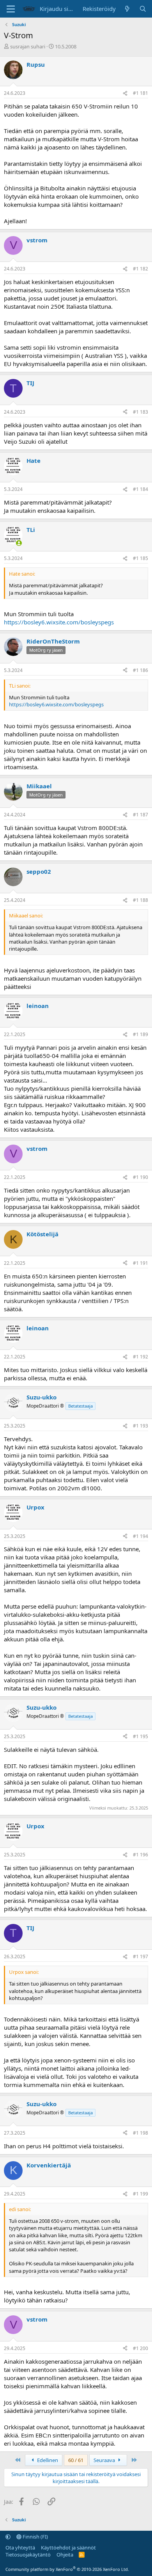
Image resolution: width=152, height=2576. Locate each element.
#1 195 (141, 1736)
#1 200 (141, 2348)
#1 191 (141, 1263)
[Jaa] (125, 93)
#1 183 (141, 412)
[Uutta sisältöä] (127, 9)
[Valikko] (11, 9)
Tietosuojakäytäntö (28, 2555)
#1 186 (141, 670)
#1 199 (141, 2194)
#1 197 (141, 1956)
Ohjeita (65, 2555)
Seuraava (105, 2460)
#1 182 (141, 269)
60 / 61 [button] (76, 2460)
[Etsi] (143, 9)
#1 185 (141, 558)
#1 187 (141, 815)
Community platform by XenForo (67, 2569)
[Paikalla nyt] (19, 543)
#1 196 (141, 1855)
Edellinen (47, 2460)
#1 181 (141, 93)
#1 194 (141, 1536)
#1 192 (141, 1357)
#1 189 (141, 1034)
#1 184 (141, 489)
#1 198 (141, 2133)
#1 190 (141, 1177)
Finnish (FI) (35, 2537)
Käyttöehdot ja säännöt (68, 2548)
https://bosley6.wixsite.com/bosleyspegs (59, 622)
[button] (8, 2537)
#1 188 (141, 900)
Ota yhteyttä (20, 2548)
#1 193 (141, 1426)
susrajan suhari (28, 46)
